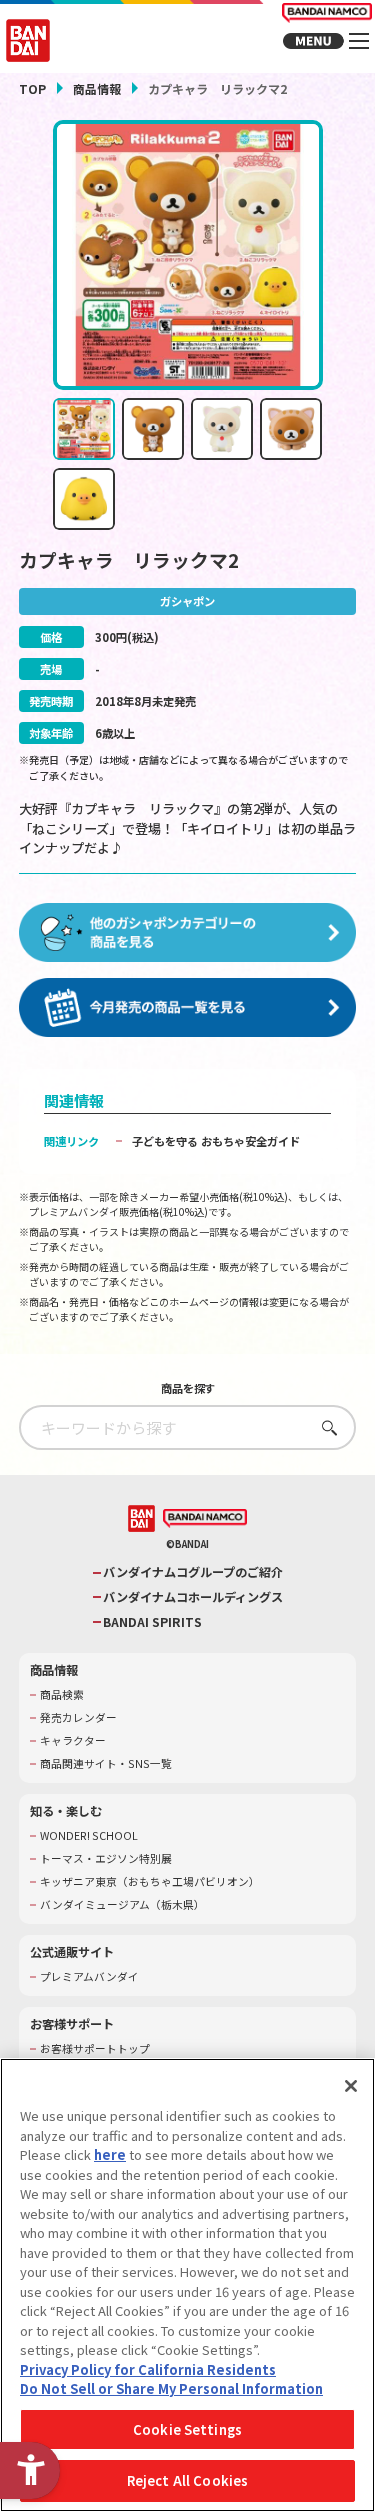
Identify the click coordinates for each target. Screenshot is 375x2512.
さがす (324, 1427)
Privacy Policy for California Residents (148, 2369)
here (110, 2154)
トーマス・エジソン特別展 (106, 1859)
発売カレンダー (78, 1718)
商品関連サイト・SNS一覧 (106, 1764)
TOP (32, 88)
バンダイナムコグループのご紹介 (193, 1572)
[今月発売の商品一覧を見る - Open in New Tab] (188, 1008)
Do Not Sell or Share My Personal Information (171, 2388)
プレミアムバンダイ (89, 1977)
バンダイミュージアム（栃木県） (122, 1905)
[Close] (351, 2086)
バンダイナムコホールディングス (193, 1597)
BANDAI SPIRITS (152, 1622)
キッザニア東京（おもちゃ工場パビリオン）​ (150, 1882)
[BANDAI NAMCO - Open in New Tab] (205, 1519)
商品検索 (62, 1695)
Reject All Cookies (187, 2480)
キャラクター (73, 1741)
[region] (187, 2285)
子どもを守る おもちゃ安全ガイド (216, 1141)
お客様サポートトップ (95, 2049)
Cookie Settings (187, 2429)
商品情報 (97, 88)
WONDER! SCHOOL (89, 1836)
